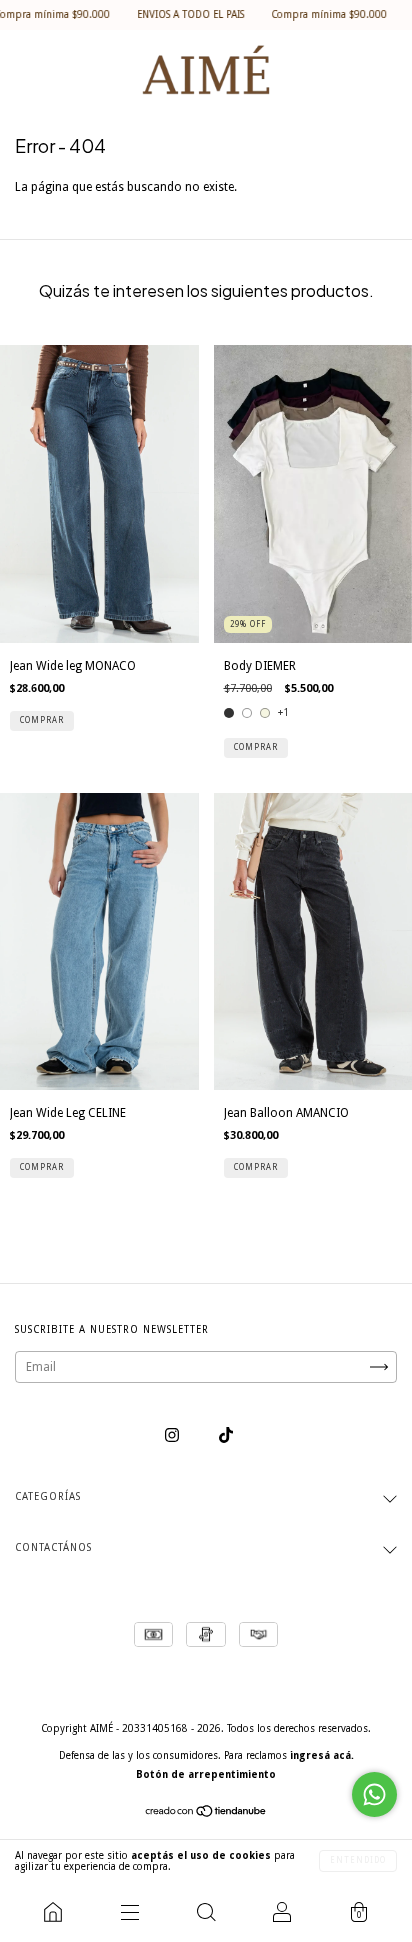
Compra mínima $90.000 (305, 14)
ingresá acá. (322, 1755)
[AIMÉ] (53, 1912)
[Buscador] (206, 1912)
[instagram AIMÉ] (173, 1436)
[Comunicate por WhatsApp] (374, 1794)
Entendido (358, 1860)
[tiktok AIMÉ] (226, 1436)
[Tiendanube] (206, 1814)
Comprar (42, 720)
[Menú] (129, 1912)
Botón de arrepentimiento (206, 1774)
